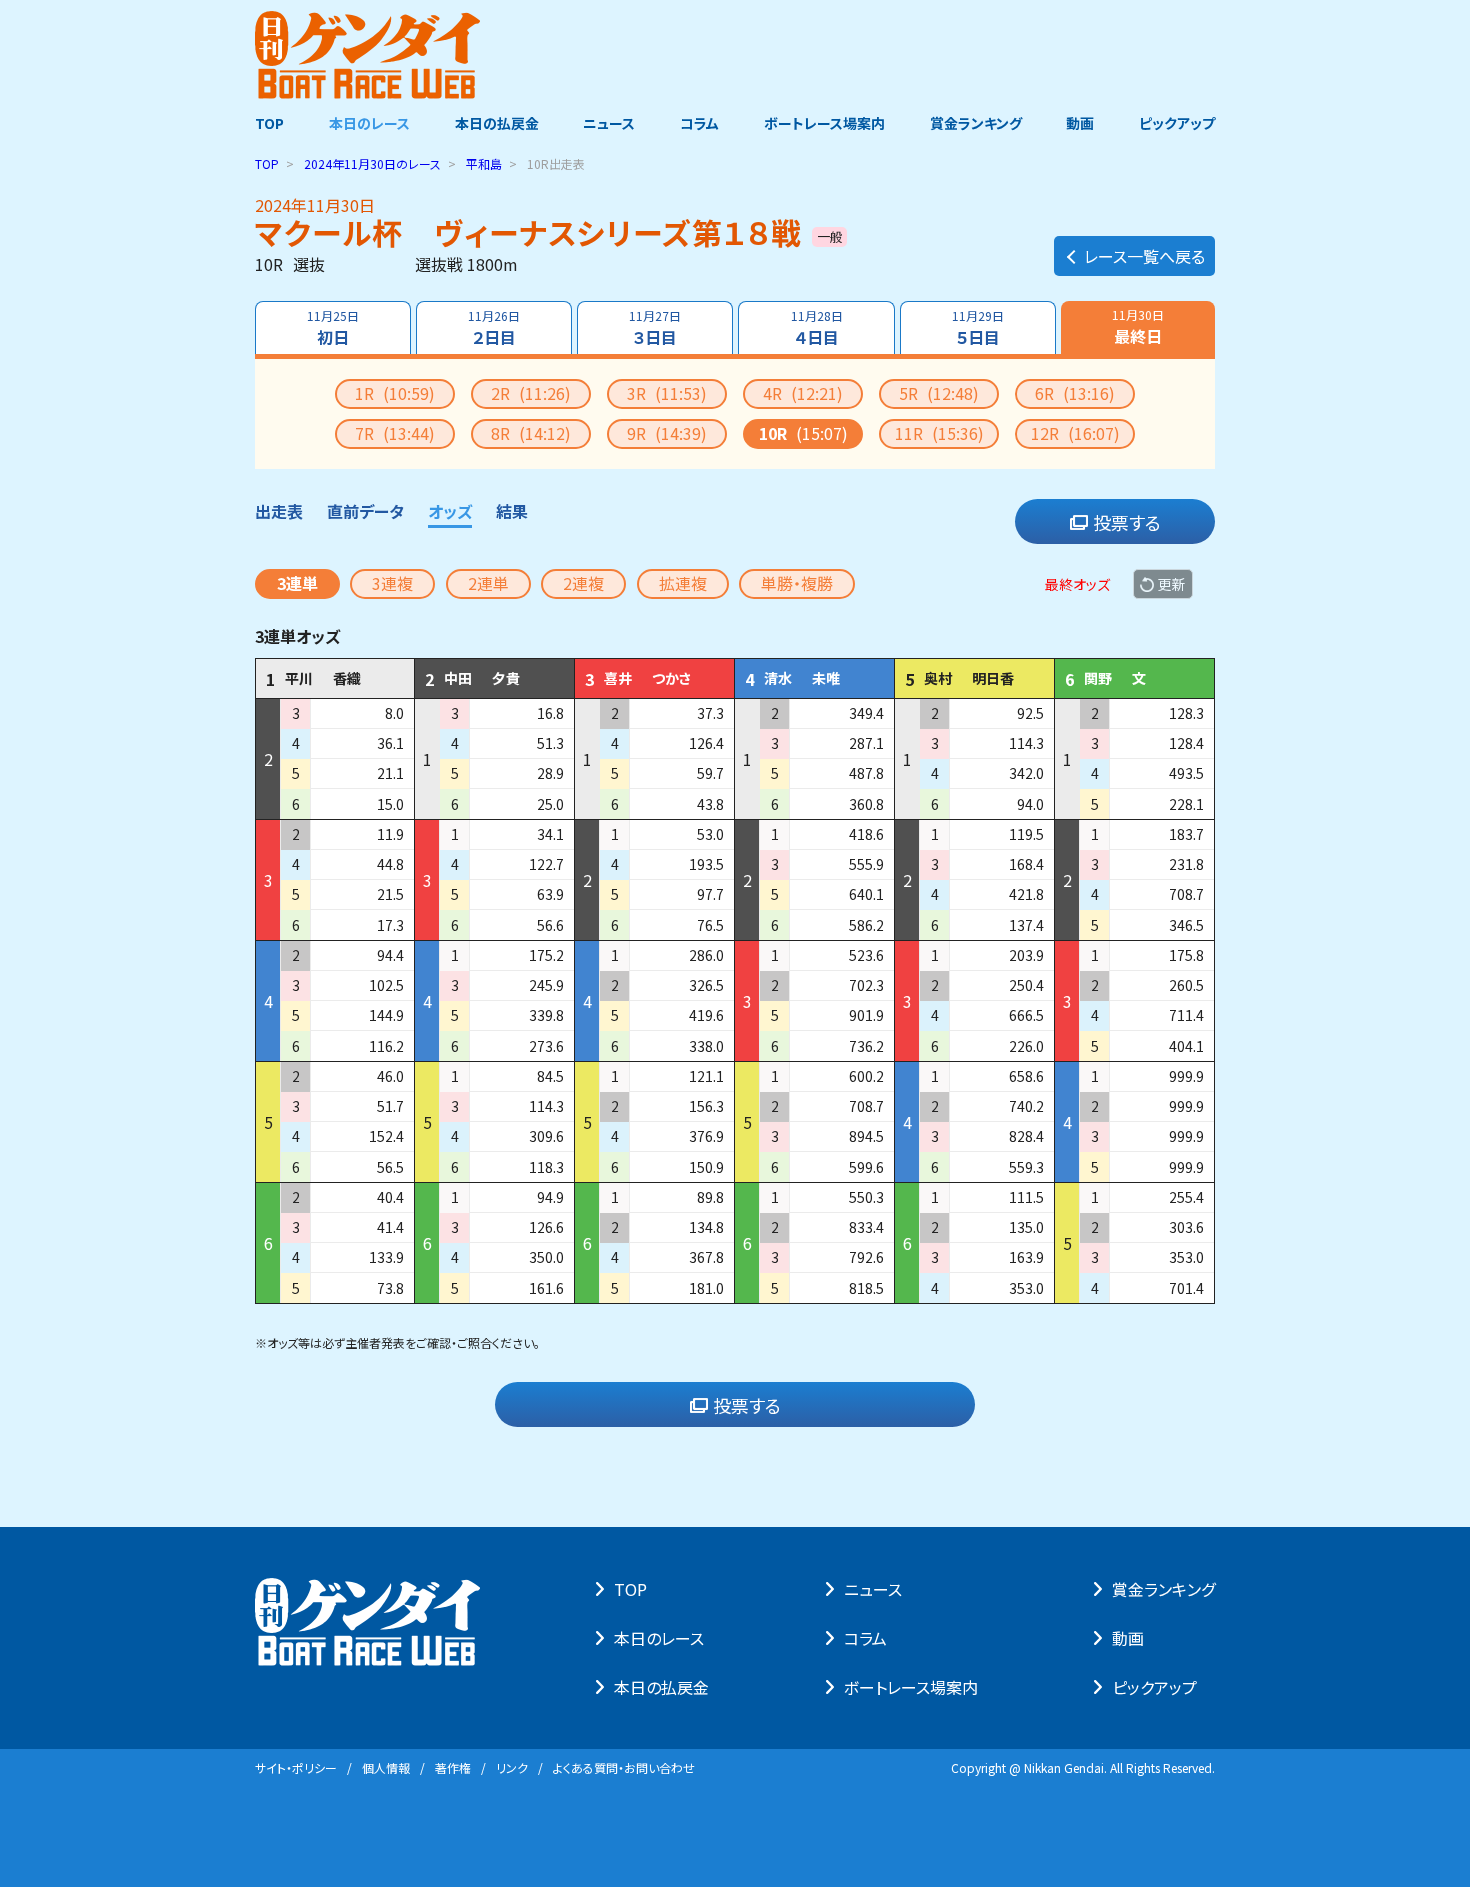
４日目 (817, 328)
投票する (1127, 522)
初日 (333, 328)
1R (395, 393)
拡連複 (683, 583)
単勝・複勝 (797, 583)
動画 (1080, 123)
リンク (512, 1767)
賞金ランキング (976, 123)
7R (395, 433)
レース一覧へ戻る (1144, 256)
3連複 (392, 583)
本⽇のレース (659, 1638)
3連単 (297, 583)
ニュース (609, 123)
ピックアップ (1177, 123)
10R (803, 433)
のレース (372, 163)
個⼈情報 (386, 1767)
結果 (512, 511)
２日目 (494, 328)
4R (803, 393)
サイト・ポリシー (296, 1767)
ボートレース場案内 (824, 123)
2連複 (583, 583)
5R (939, 393)
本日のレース (369, 123)
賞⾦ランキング (1163, 1589)
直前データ (365, 511)
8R (531, 433)
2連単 (488, 583)
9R (667, 433)
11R (939, 433)
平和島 (484, 163)
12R (1075, 433)
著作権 (453, 1767)
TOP (269, 123)
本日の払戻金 (497, 123)
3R (667, 393)
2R (531, 393)
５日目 (978, 328)
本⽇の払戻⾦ (661, 1687)
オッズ (450, 511)
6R (1075, 393)
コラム (699, 123)
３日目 (655, 328)
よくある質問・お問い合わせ (624, 1767)
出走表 (279, 511)
